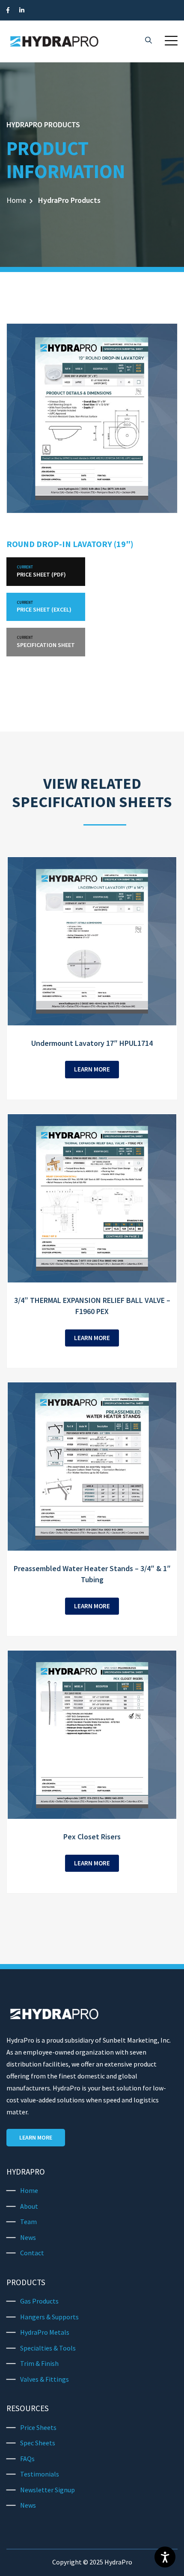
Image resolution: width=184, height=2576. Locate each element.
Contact (32, 2253)
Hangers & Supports (49, 2317)
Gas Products (39, 2301)
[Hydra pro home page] (54, 41)
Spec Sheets (38, 2443)
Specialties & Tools (48, 2348)
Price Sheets (38, 2427)
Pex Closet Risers (92, 1837)
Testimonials (40, 2474)
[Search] (148, 41)
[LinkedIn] (22, 10)
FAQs (27, 2459)
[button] (171, 41)
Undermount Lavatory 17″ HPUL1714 (92, 1043)
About (29, 2206)
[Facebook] (8, 10)
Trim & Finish (39, 2363)
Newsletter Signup (47, 2490)
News (28, 2237)
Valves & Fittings (45, 2379)
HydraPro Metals (45, 2332)
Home (16, 200)
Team (28, 2222)
